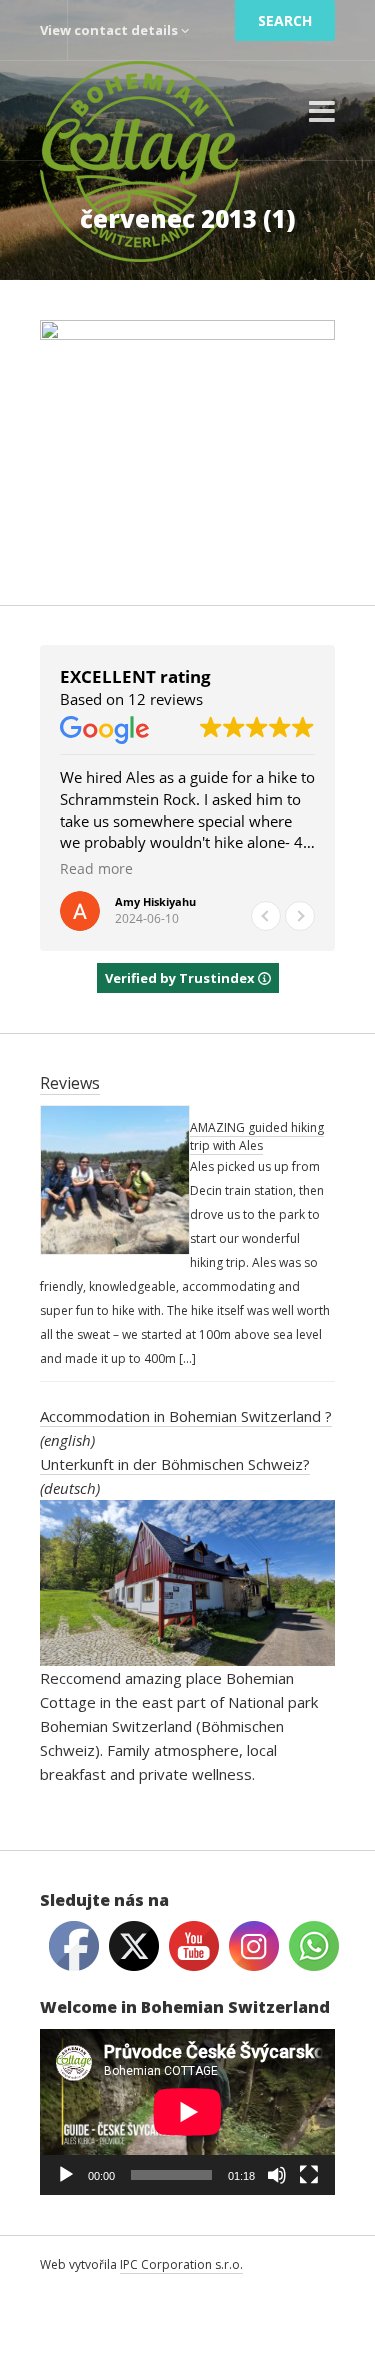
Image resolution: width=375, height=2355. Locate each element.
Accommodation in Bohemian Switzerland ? (186, 1416)
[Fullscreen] (309, 2175)
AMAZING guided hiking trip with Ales (257, 1136)
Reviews (70, 1083)
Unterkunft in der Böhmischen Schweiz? (175, 1464)
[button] (300, 916)
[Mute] (277, 2175)
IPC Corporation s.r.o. (181, 2264)
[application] (187, 2112)
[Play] (66, 2175)
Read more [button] (210, 869)
